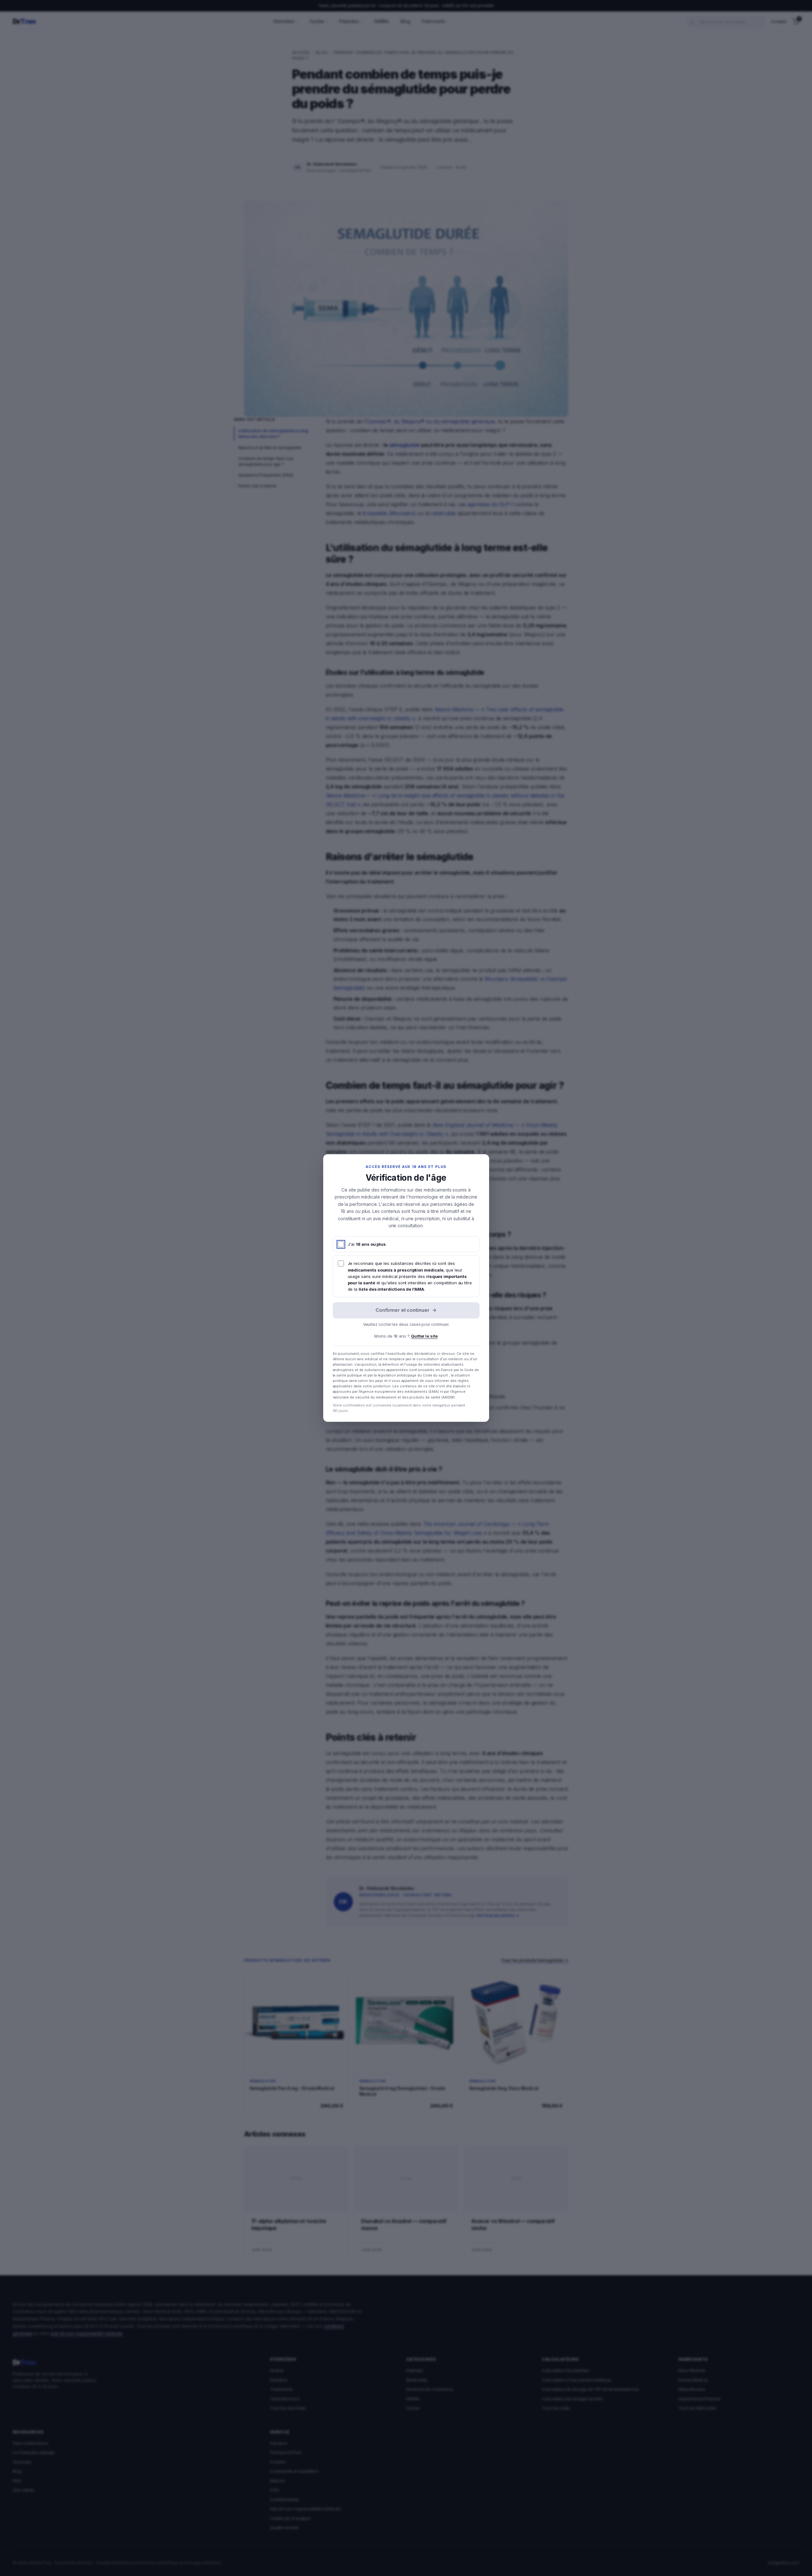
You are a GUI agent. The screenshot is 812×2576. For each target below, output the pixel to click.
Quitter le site (424, 1336)
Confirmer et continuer (406, 1310)
